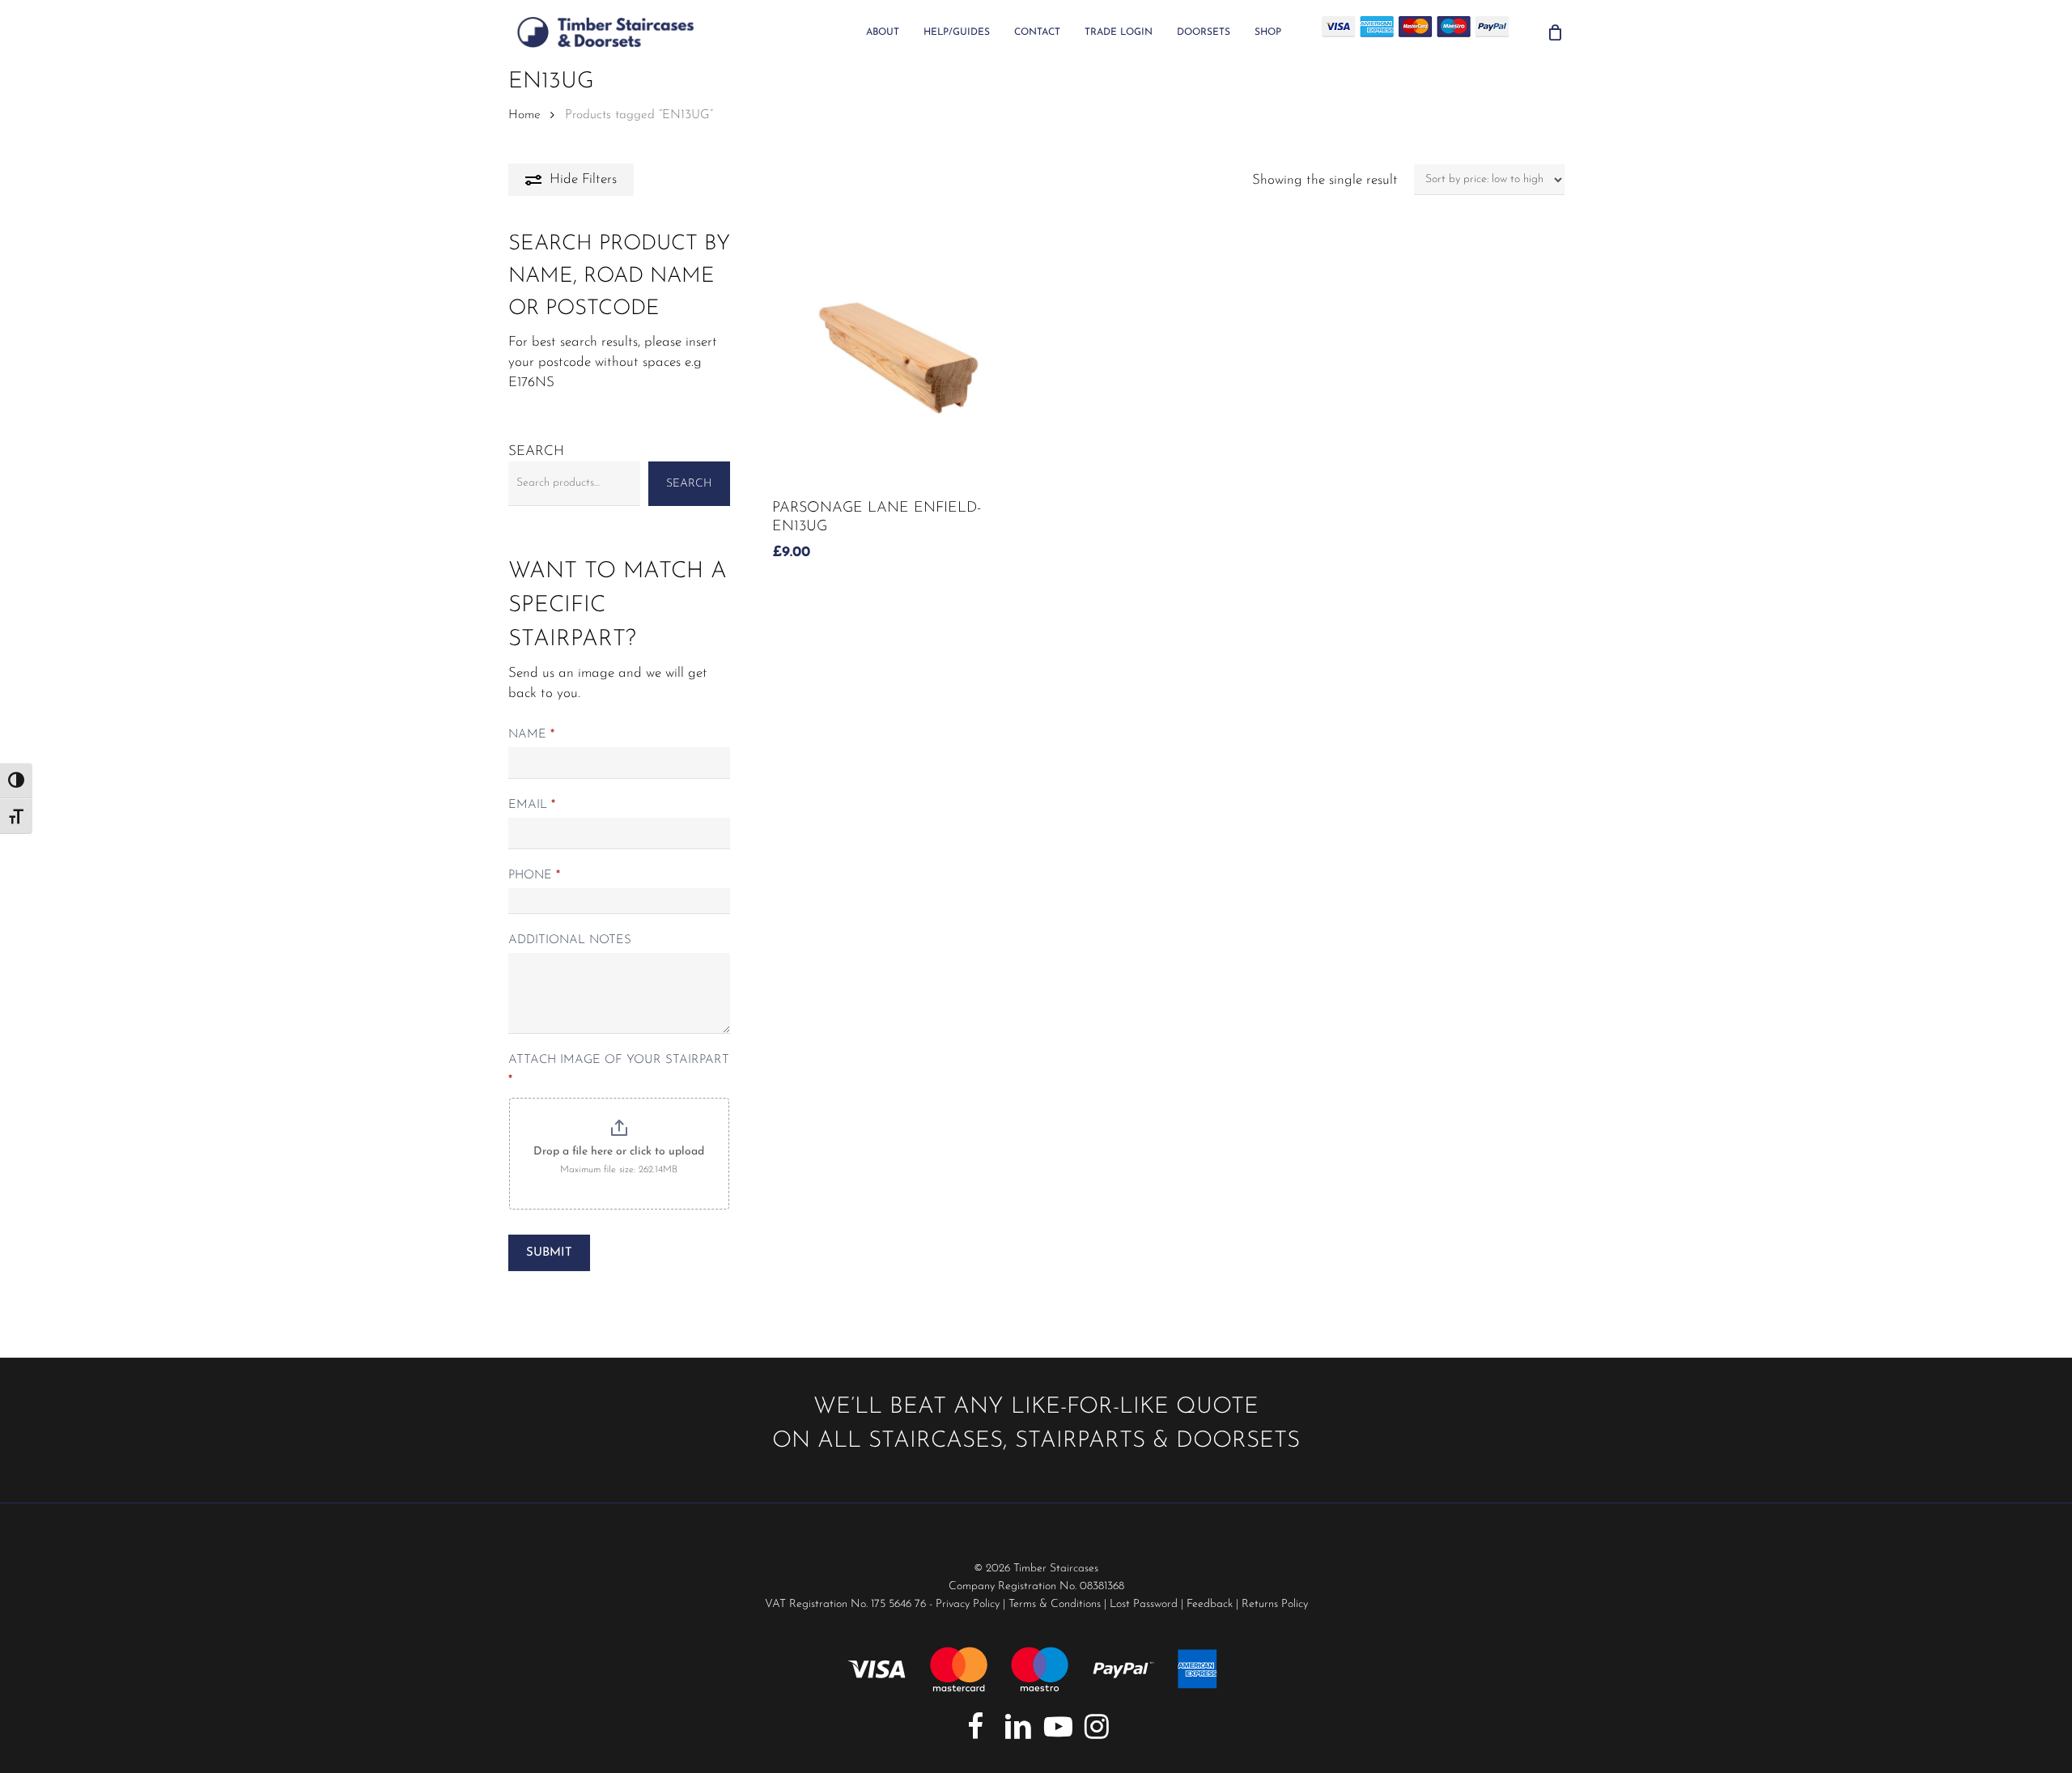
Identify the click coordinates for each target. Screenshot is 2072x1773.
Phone (534, 876)
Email (532, 805)
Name (531, 735)
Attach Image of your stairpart (619, 1070)
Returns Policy (1275, 1604)
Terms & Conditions (1055, 1604)
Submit (549, 1253)
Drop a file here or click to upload (619, 1152)
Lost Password (1144, 1604)
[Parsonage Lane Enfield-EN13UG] (898, 358)
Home (524, 115)
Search (536, 451)
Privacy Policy (968, 1604)
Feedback (1210, 1604)
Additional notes (570, 940)
